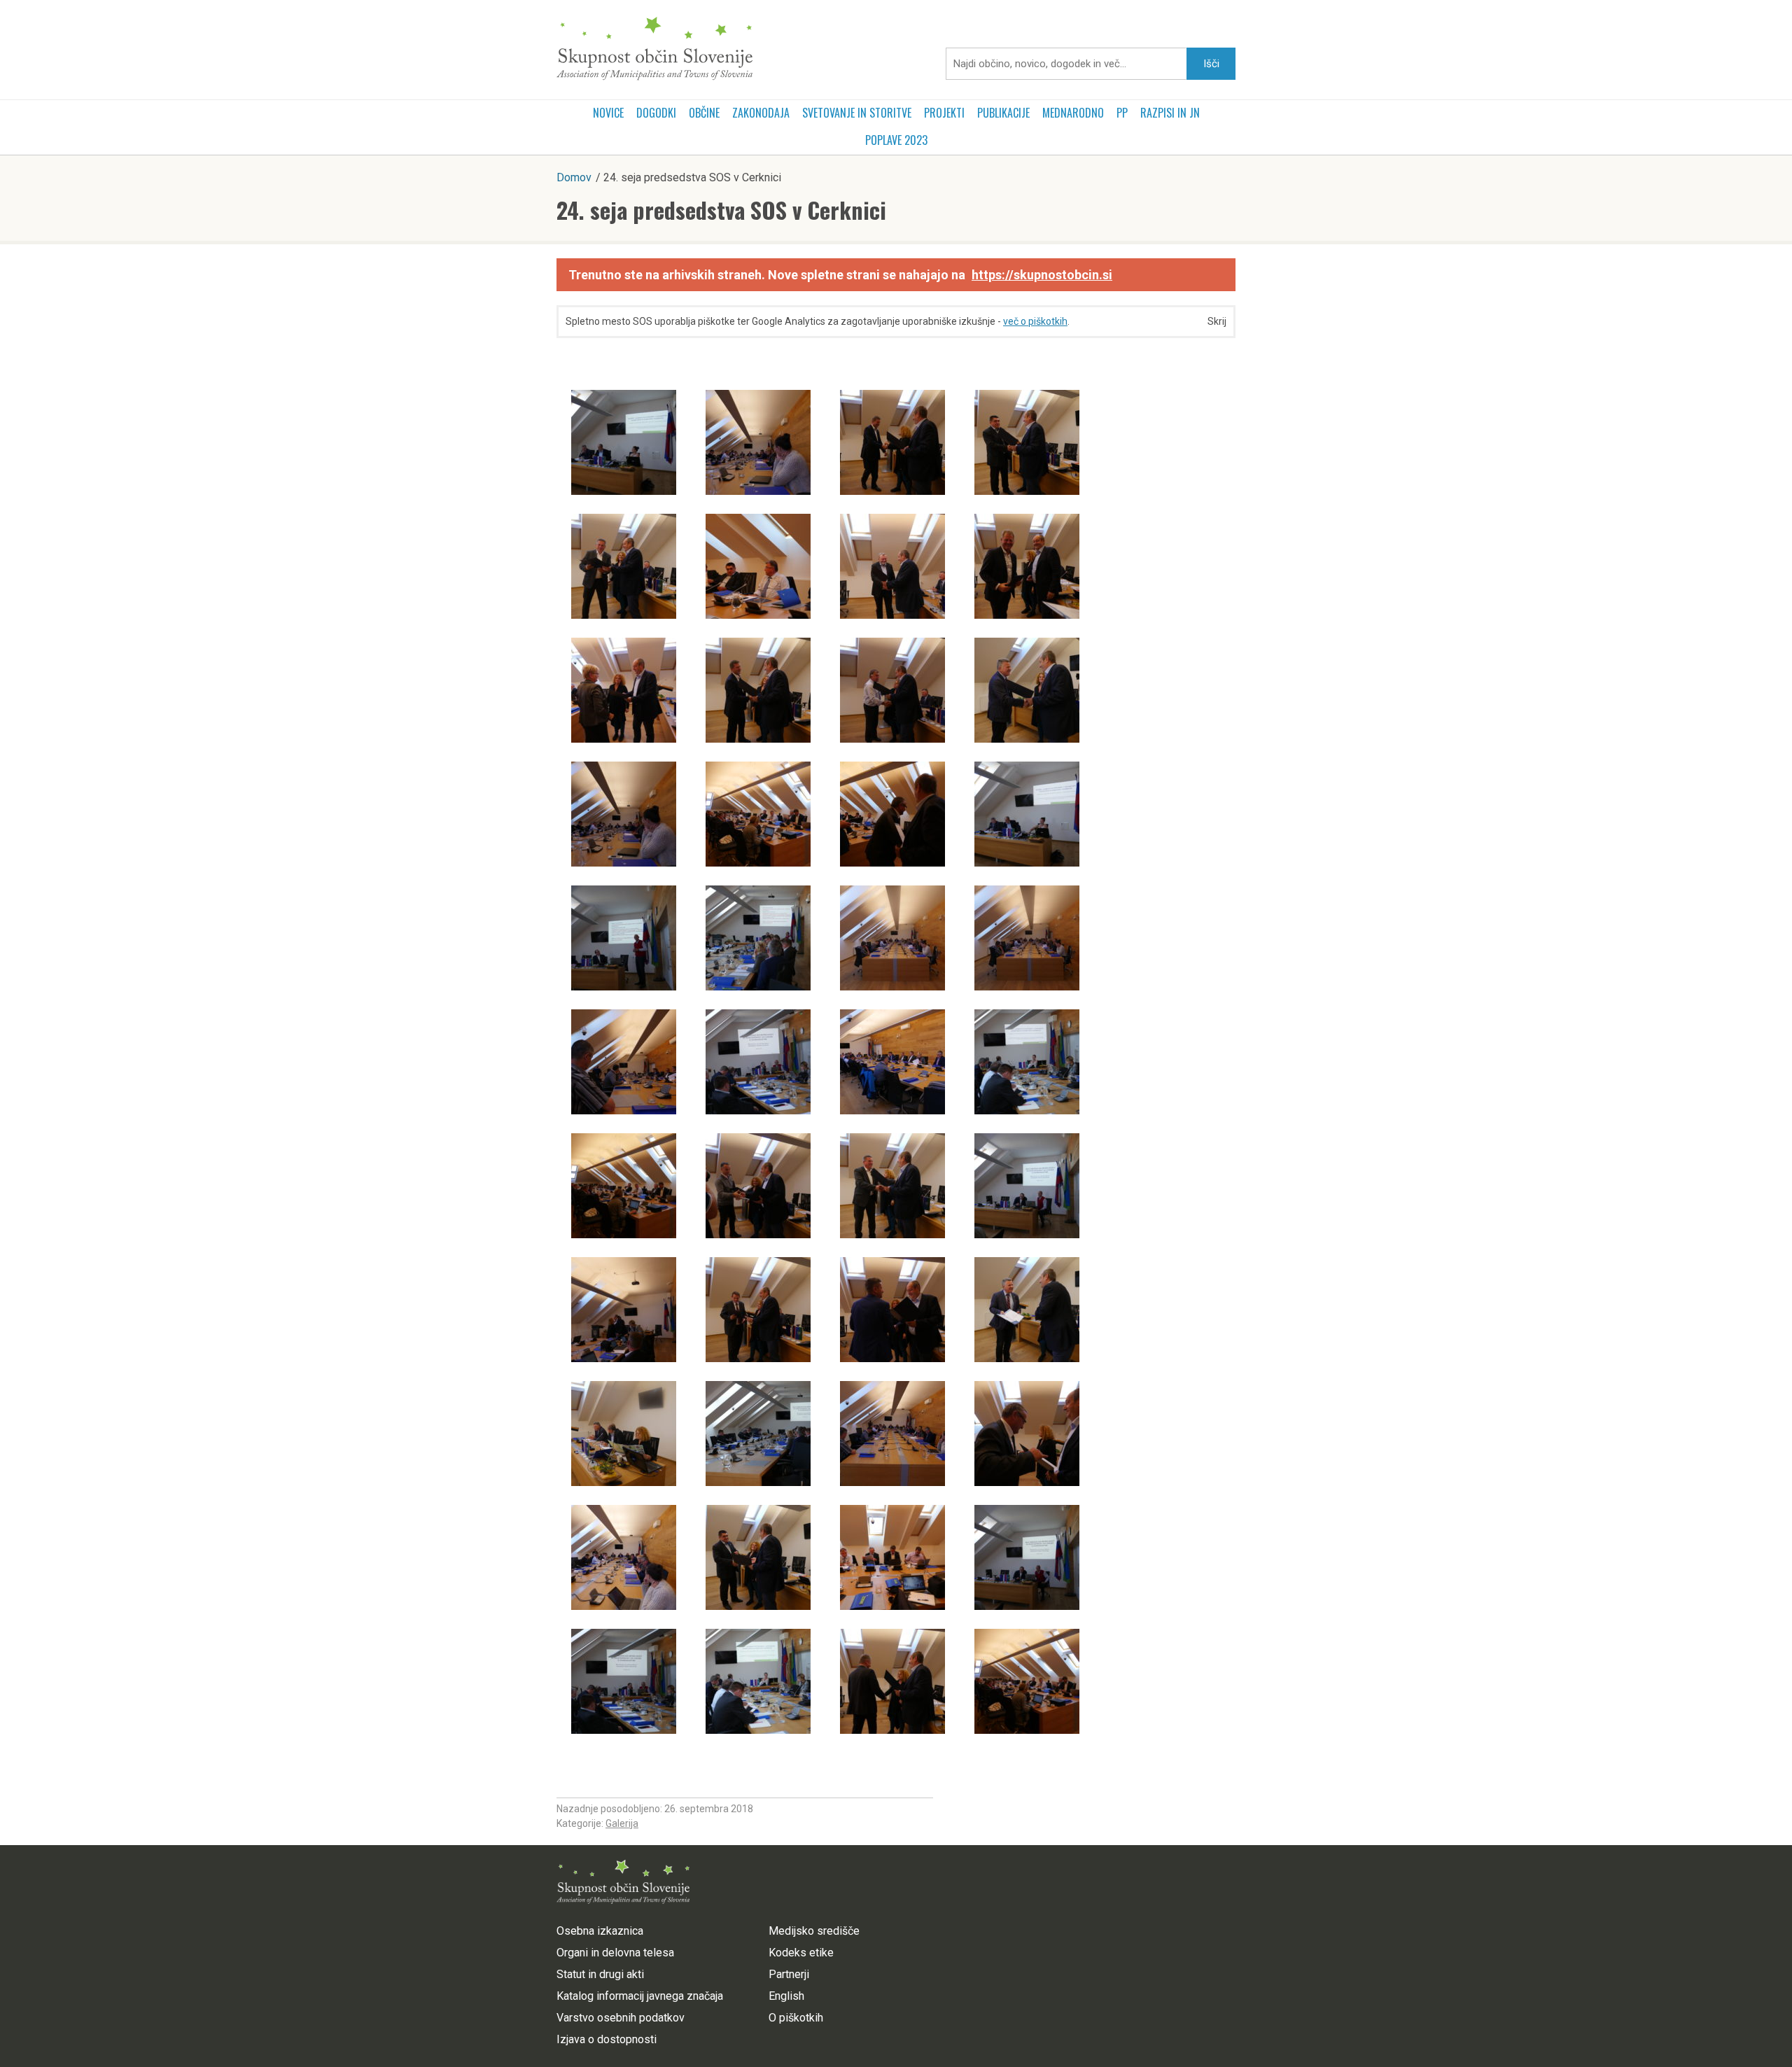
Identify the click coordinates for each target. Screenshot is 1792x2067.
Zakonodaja (761, 113)
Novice (608, 113)
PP (1122, 113)
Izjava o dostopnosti (607, 2039)
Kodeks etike (801, 1953)
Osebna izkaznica (600, 1931)
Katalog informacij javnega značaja (640, 1996)
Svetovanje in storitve (857, 113)
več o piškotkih (1035, 321)
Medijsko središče (814, 1931)
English (786, 1996)
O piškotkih (796, 2018)
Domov (574, 177)
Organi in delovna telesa (615, 1953)
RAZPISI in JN (1170, 113)
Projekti (944, 113)
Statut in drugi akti (600, 1974)
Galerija (622, 1823)
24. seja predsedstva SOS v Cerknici (721, 210)
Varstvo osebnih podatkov (621, 2018)
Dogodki (656, 113)
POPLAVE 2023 (896, 140)
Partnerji (789, 1974)
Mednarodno (1073, 113)
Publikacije (1003, 113)
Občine (704, 113)
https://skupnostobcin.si (1042, 275)
